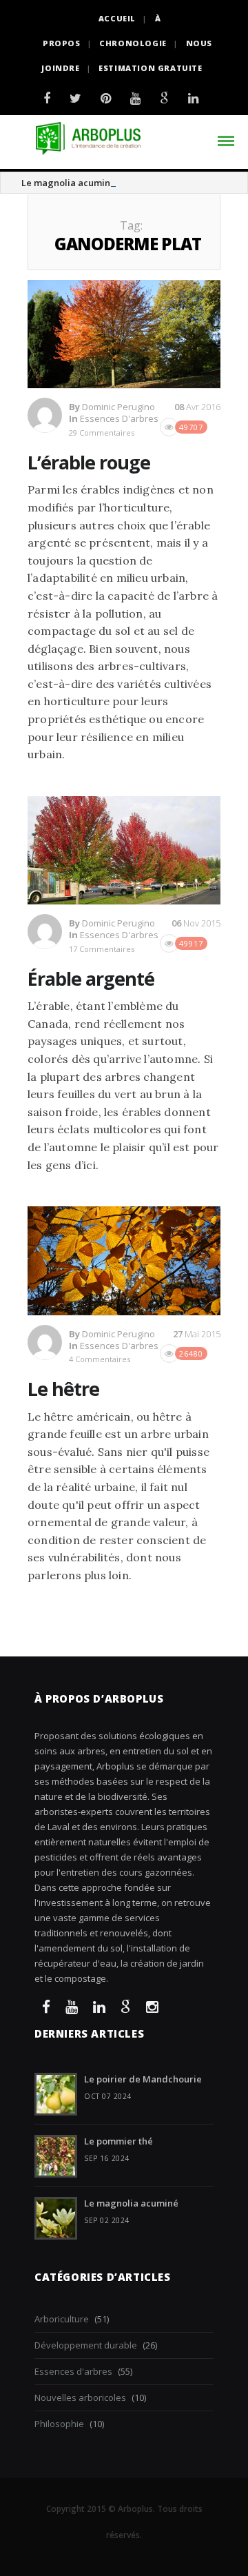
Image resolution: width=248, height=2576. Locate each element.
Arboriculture (62, 2319)
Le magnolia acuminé (69, 183)
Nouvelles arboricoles (80, 2397)
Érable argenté (91, 978)
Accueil (117, 18)
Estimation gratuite (150, 68)
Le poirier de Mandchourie (143, 2079)
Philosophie (59, 2424)
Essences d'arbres (119, 418)
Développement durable (86, 2345)
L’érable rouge (89, 462)
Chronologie (133, 43)
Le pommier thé (118, 2141)
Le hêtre (63, 1389)
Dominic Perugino (118, 407)
